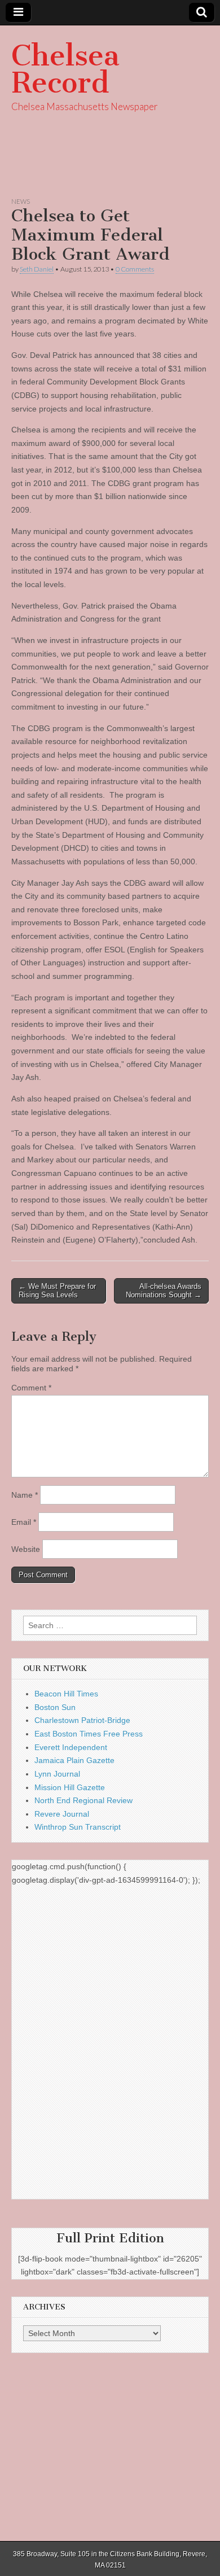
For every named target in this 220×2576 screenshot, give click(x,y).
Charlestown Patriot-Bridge (82, 1720)
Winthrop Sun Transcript (78, 1827)
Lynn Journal (57, 1774)
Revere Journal (62, 1814)
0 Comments (135, 269)
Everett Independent (71, 1747)
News (21, 201)
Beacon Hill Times (66, 1694)
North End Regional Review (83, 1800)
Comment (31, 1388)
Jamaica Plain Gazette (74, 1760)
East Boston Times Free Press (89, 1734)
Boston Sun (55, 1707)
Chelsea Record (65, 69)
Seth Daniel (37, 269)
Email (24, 1522)
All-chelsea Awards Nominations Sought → (164, 1291)
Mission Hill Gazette (70, 1787)
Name (25, 1495)
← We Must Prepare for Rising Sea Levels (57, 1291)
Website (26, 1549)
